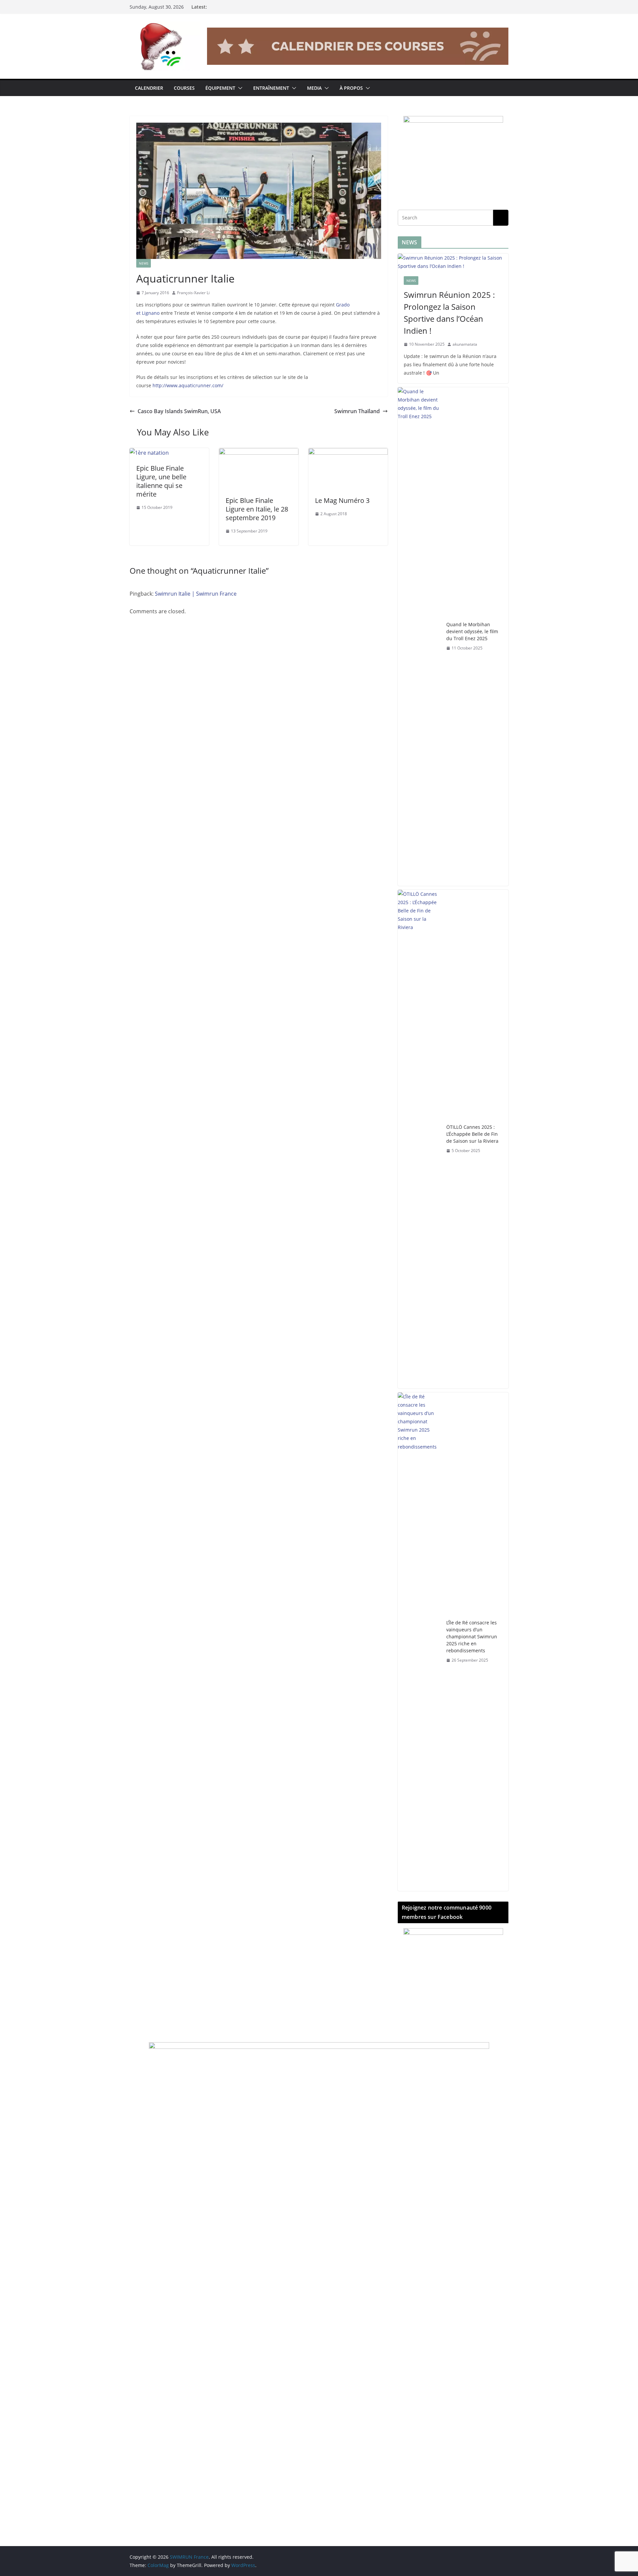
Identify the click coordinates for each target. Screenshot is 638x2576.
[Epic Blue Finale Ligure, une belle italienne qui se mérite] (149, 453)
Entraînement (271, 88)
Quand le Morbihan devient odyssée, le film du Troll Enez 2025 (472, 631)
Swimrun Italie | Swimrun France (196, 594)
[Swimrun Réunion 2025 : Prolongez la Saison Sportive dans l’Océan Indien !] (453, 262)
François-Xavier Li (193, 293)
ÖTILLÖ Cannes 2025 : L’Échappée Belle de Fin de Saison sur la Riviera (472, 1134)
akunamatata (465, 344)
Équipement (220, 88)
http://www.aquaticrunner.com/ (188, 385)
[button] (239, 88)
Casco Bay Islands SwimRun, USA (179, 411)
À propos (351, 88)
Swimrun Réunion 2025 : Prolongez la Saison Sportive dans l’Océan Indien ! (449, 313)
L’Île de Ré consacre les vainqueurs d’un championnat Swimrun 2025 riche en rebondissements (472, 1637)
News (144, 263)
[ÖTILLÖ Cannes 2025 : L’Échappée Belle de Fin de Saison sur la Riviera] (419, 1139)
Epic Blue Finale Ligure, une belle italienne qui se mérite (161, 481)
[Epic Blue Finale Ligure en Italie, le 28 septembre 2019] (259, 453)
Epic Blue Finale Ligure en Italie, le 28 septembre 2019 (257, 509)
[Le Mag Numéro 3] (348, 453)
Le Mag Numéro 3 (342, 500)
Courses (184, 88)
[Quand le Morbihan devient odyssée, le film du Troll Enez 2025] (419, 637)
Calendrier (149, 88)
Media (314, 88)
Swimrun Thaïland (357, 411)
